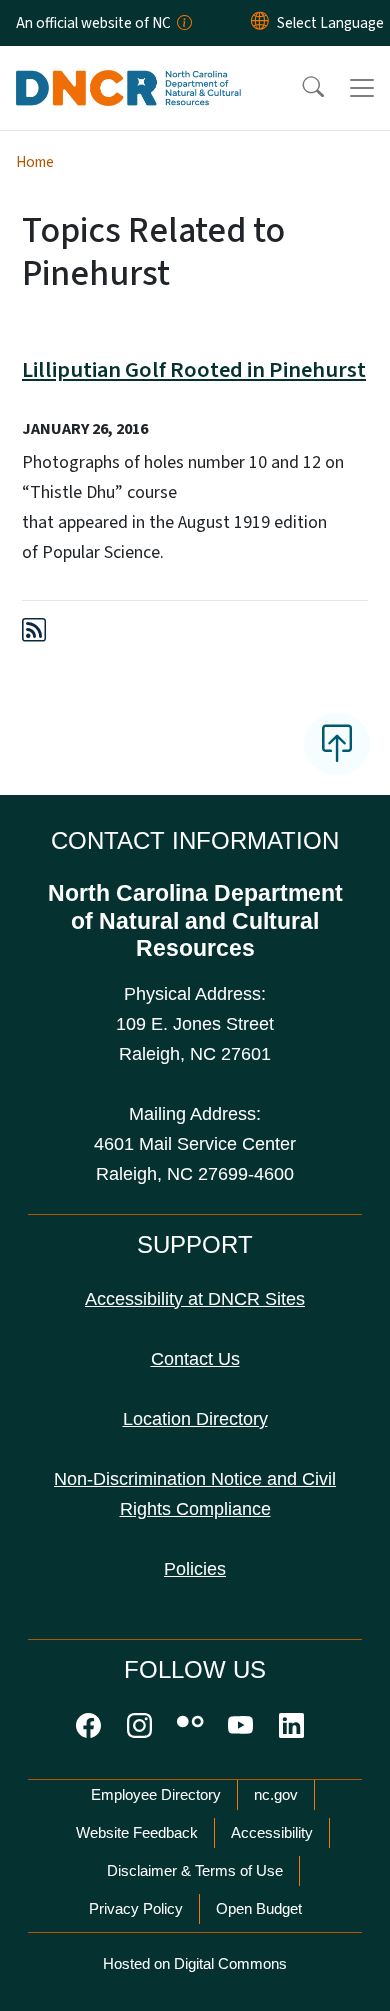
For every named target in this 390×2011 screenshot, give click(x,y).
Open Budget (259, 1908)
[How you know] (183, 23)
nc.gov (276, 1794)
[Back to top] (337, 744)
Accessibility (272, 1832)
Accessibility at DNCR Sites (195, 1299)
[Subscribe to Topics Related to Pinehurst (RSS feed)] (34, 633)
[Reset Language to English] (260, 23)
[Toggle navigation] (362, 88)
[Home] (128, 69)
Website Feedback (137, 1832)
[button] (300, 88)
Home (35, 162)
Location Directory (195, 1419)
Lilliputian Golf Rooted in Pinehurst (194, 370)
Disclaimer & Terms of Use (195, 1870)
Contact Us (195, 1359)
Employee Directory (156, 1794)
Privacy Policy (136, 1908)
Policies (195, 1569)
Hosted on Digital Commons (195, 1963)
